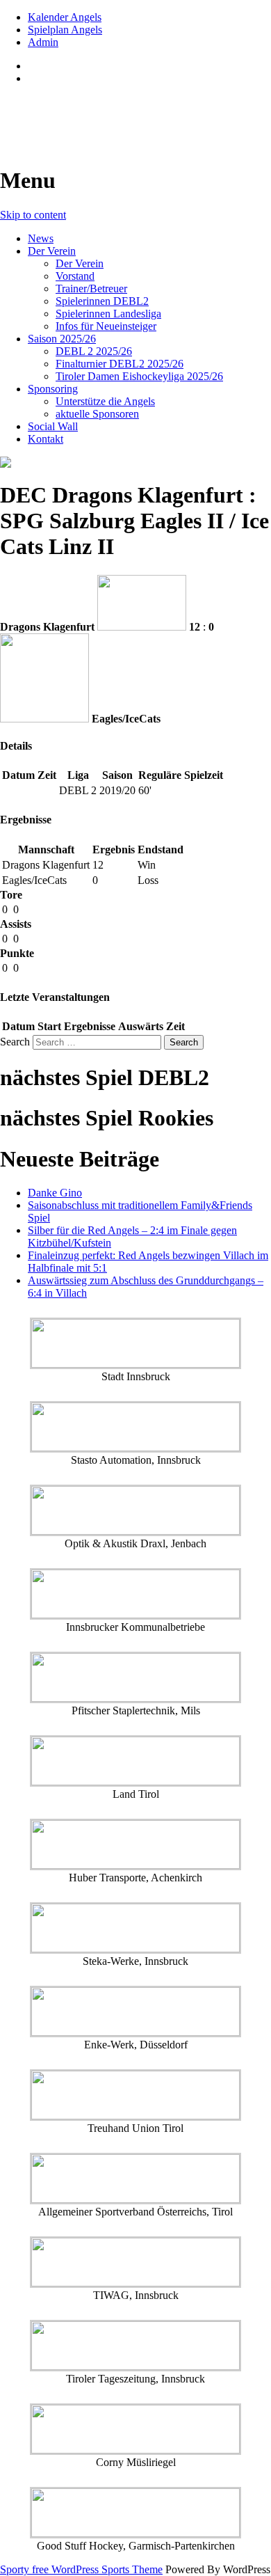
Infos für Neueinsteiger (106, 326)
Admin (43, 42)
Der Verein (52, 251)
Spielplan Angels (65, 30)
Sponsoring (53, 389)
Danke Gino (55, 1193)
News (41, 238)
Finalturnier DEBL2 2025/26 (120, 364)
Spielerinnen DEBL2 (102, 301)
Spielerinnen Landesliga (108, 314)
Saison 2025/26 (62, 339)
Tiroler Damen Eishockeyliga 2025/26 (139, 376)
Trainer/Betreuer (91, 289)
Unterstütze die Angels (105, 401)
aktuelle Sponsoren (97, 414)
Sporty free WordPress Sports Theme (81, 2569)
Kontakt (46, 439)
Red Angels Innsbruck (105, 112)
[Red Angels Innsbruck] (135, 462)
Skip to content (33, 215)
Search (15, 1042)
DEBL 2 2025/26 (94, 351)
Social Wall (53, 426)
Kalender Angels (65, 17)
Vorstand (75, 276)
